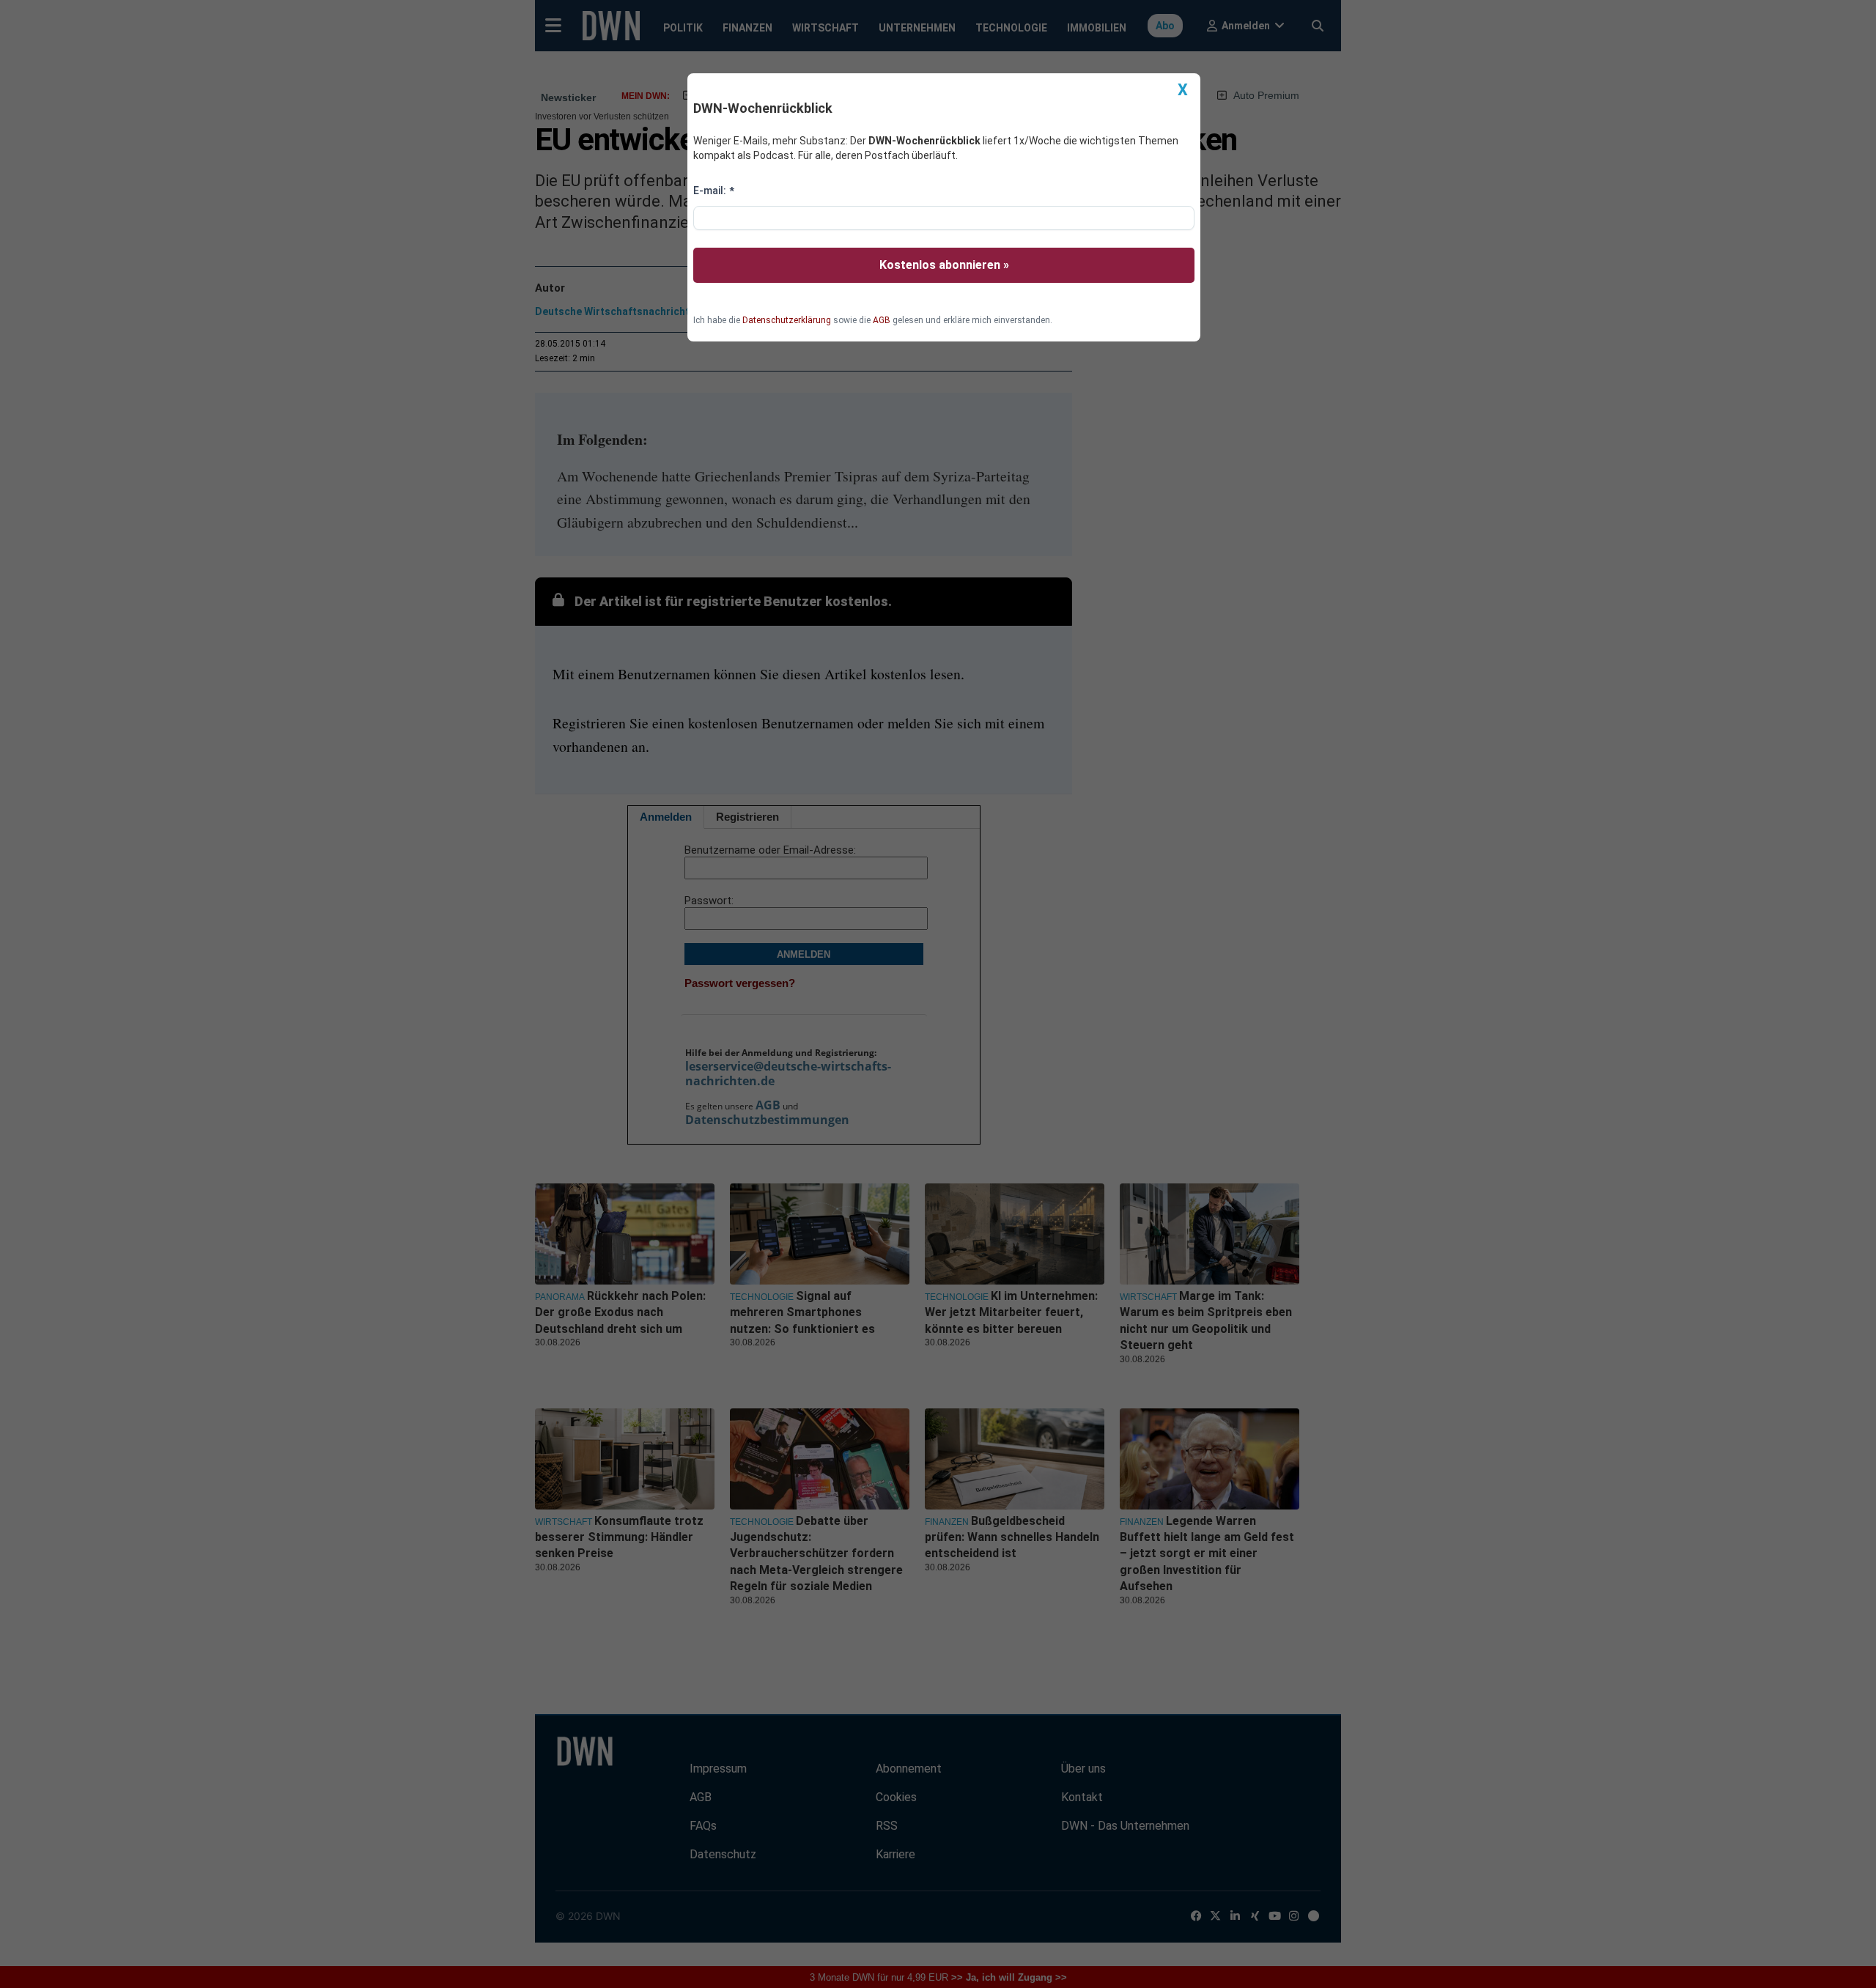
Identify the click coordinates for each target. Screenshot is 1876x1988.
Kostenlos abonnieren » (944, 265)
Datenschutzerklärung (787, 320)
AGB (882, 320)
